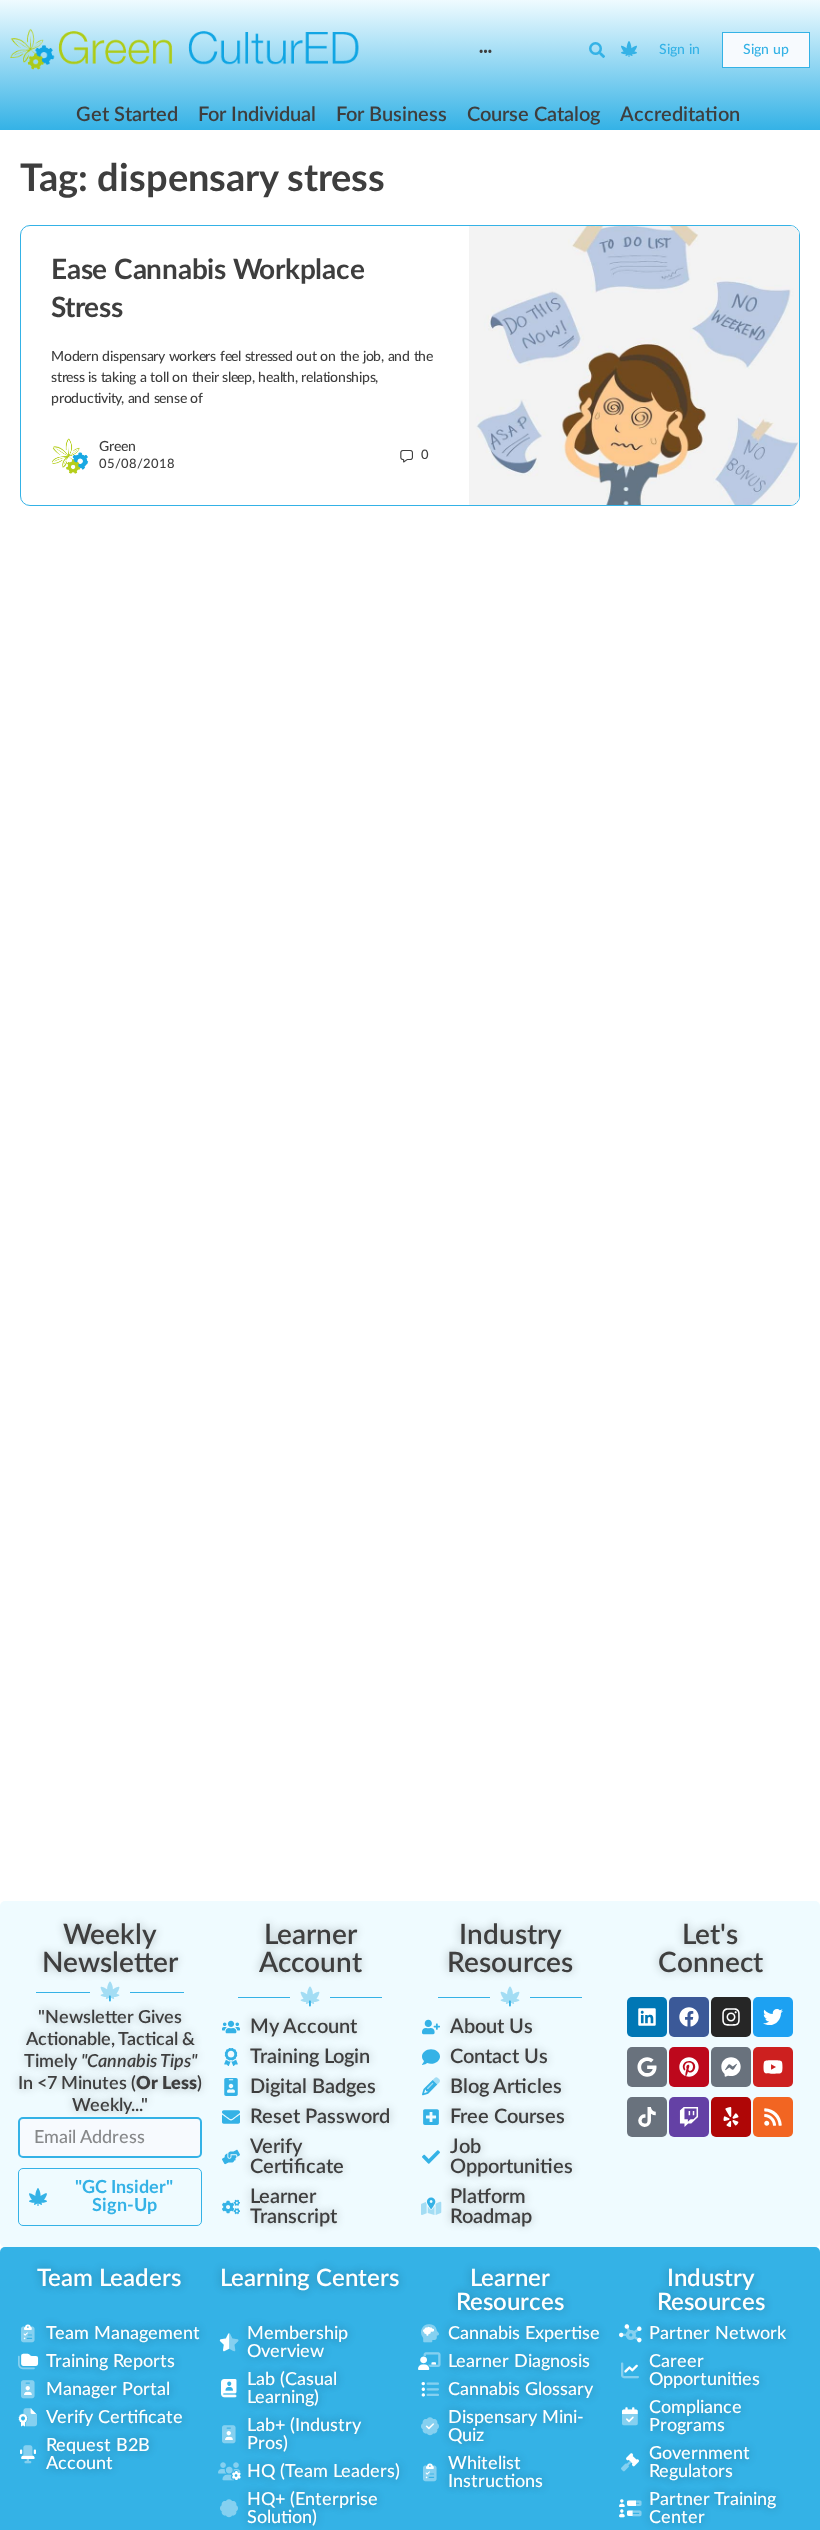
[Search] (597, 50)
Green (117, 447)
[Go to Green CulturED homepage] (185, 49)
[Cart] (630, 50)
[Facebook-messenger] (731, 2067)
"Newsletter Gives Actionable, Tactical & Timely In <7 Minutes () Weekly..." (110, 2062)
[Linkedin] (647, 2017)
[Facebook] (689, 2017)
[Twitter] (773, 2017)
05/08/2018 (137, 464)
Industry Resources (510, 1949)
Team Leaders (109, 2279)
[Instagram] (731, 2017)
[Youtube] (773, 2067)
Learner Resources (510, 2291)
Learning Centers (309, 2279)
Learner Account (310, 1949)
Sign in (679, 50)
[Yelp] (731, 2117)
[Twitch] (689, 2117)
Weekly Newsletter (110, 1949)
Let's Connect (710, 1949)
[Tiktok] (647, 2117)
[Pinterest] (689, 2067)
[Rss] (773, 2117)
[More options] (485, 50)
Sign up (766, 50)
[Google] (647, 2067)
